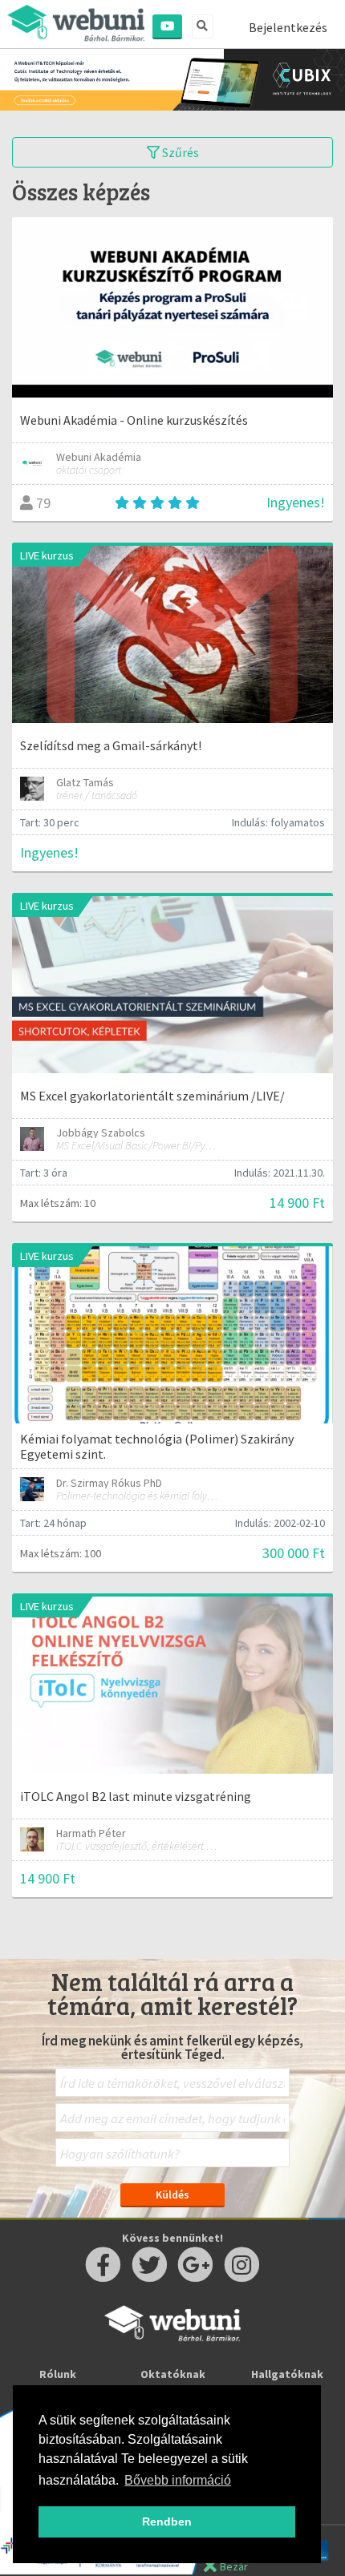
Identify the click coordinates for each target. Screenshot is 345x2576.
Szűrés (179, 152)
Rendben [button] (167, 2521)
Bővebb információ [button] (178, 2480)
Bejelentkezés (288, 27)
